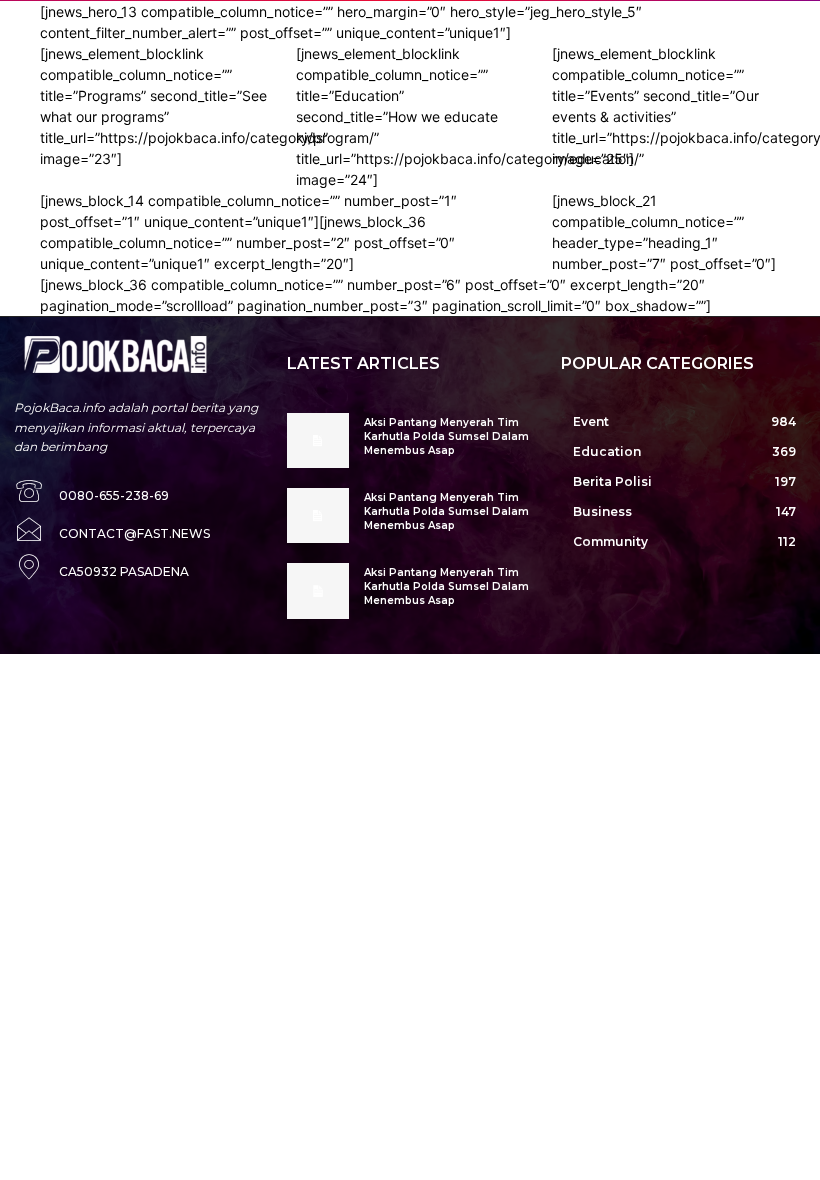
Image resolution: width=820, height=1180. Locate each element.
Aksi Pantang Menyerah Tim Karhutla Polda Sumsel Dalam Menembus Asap (446, 436)
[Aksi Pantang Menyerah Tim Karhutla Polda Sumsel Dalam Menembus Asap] (317, 440)
